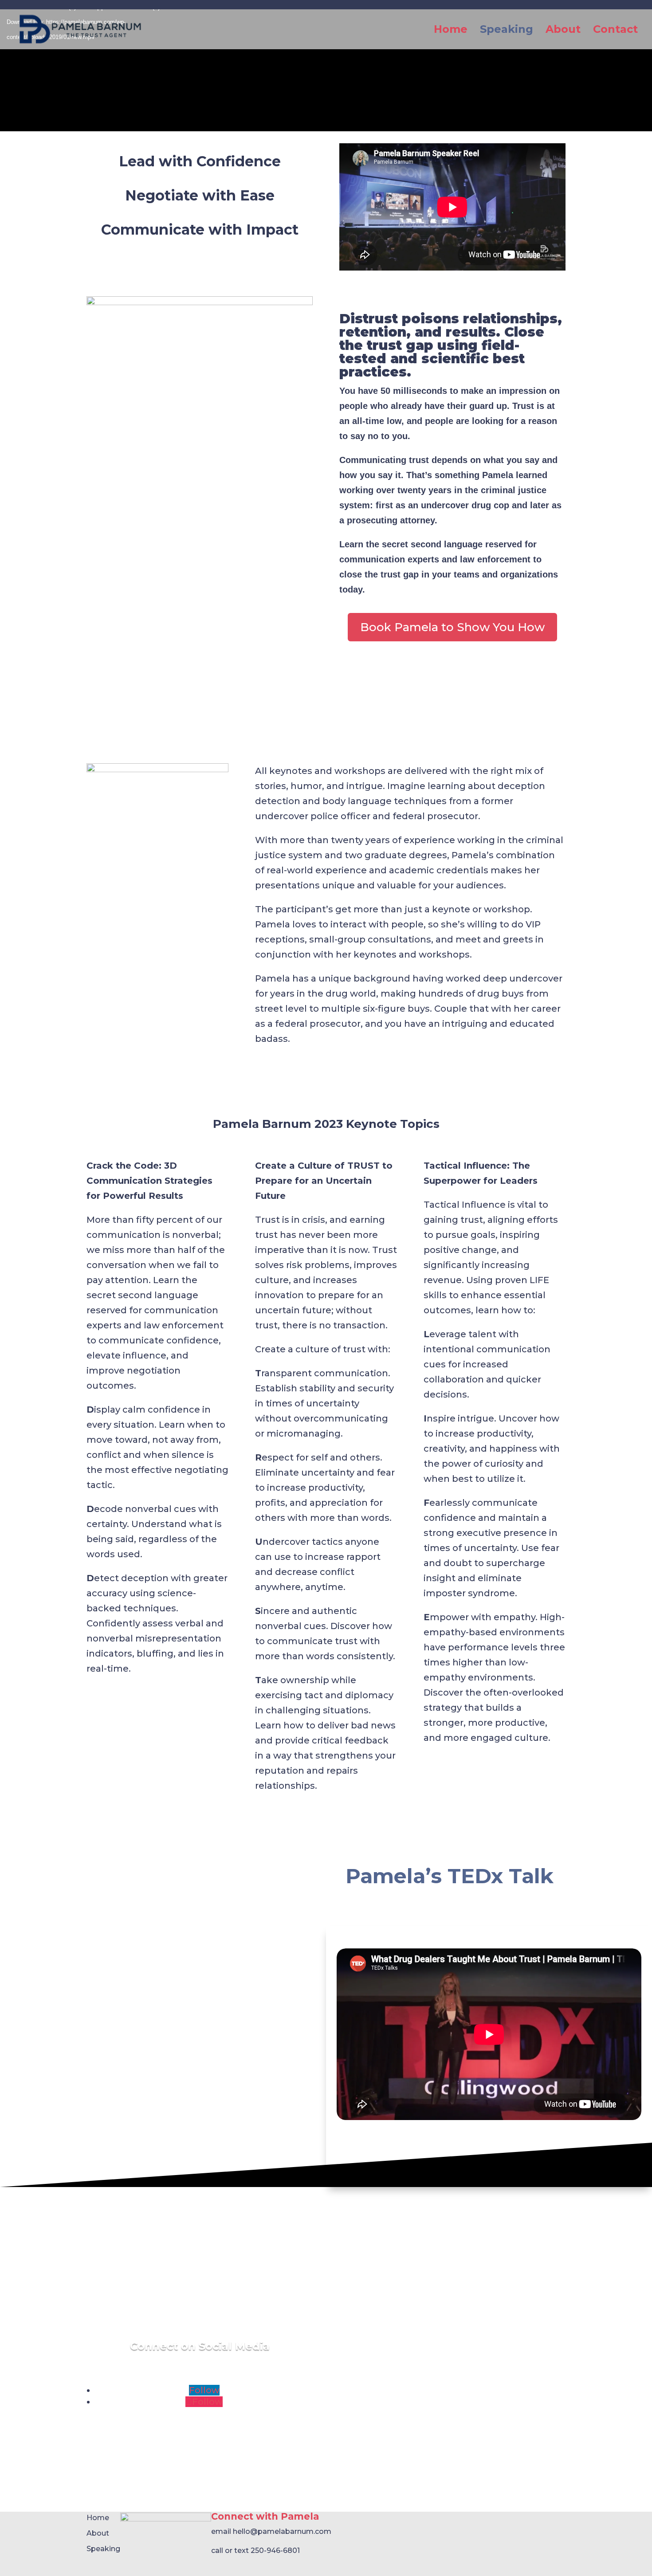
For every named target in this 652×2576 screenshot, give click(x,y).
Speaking (507, 31)
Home (451, 31)
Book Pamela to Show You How (452, 627)
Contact (615, 31)
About (563, 31)
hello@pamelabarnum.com (282, 2531)
